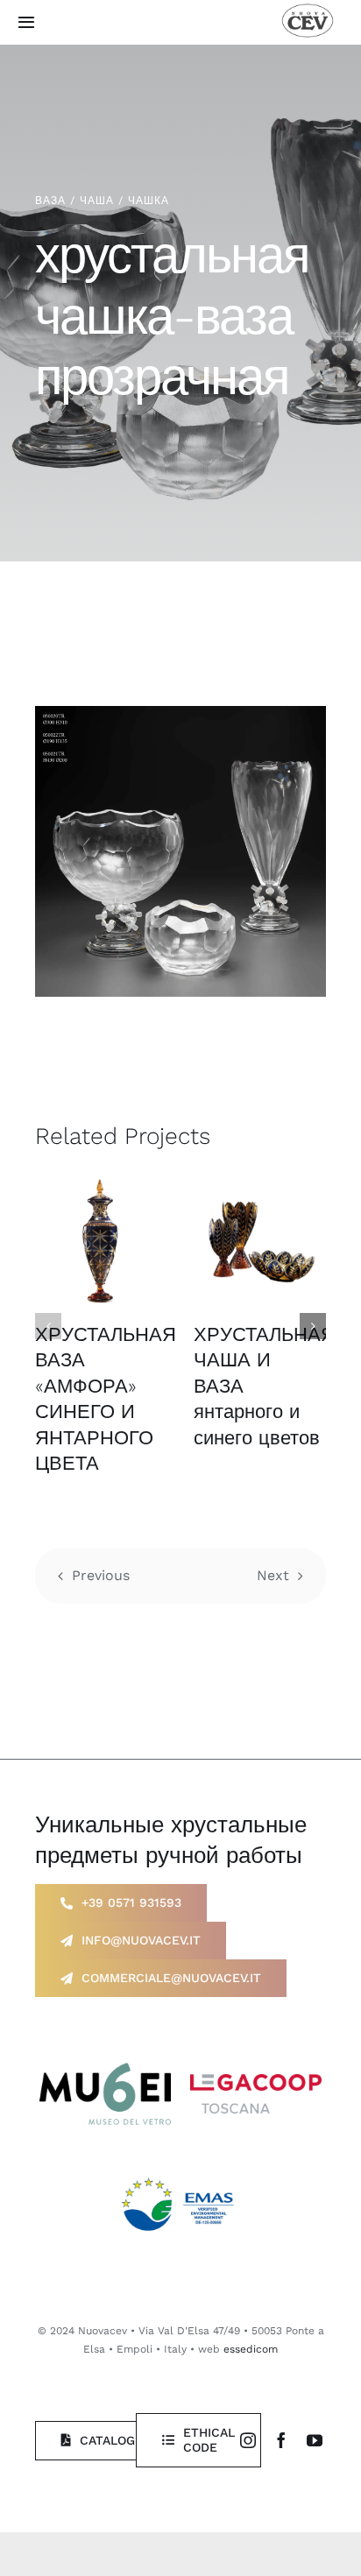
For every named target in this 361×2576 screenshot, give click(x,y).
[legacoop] (256, 2081)
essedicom (251, 2349)
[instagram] (248, 2440)
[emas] (180, 2175)
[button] (48, 1326)
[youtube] (315, 2440)
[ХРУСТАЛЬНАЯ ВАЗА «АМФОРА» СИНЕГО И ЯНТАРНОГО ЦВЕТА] (101, 1239)
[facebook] (281, 2440)
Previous (101, 1575)
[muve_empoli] (105, 2069)
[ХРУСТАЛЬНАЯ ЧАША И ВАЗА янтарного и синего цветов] (260, 1239)
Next (273, 1575)
